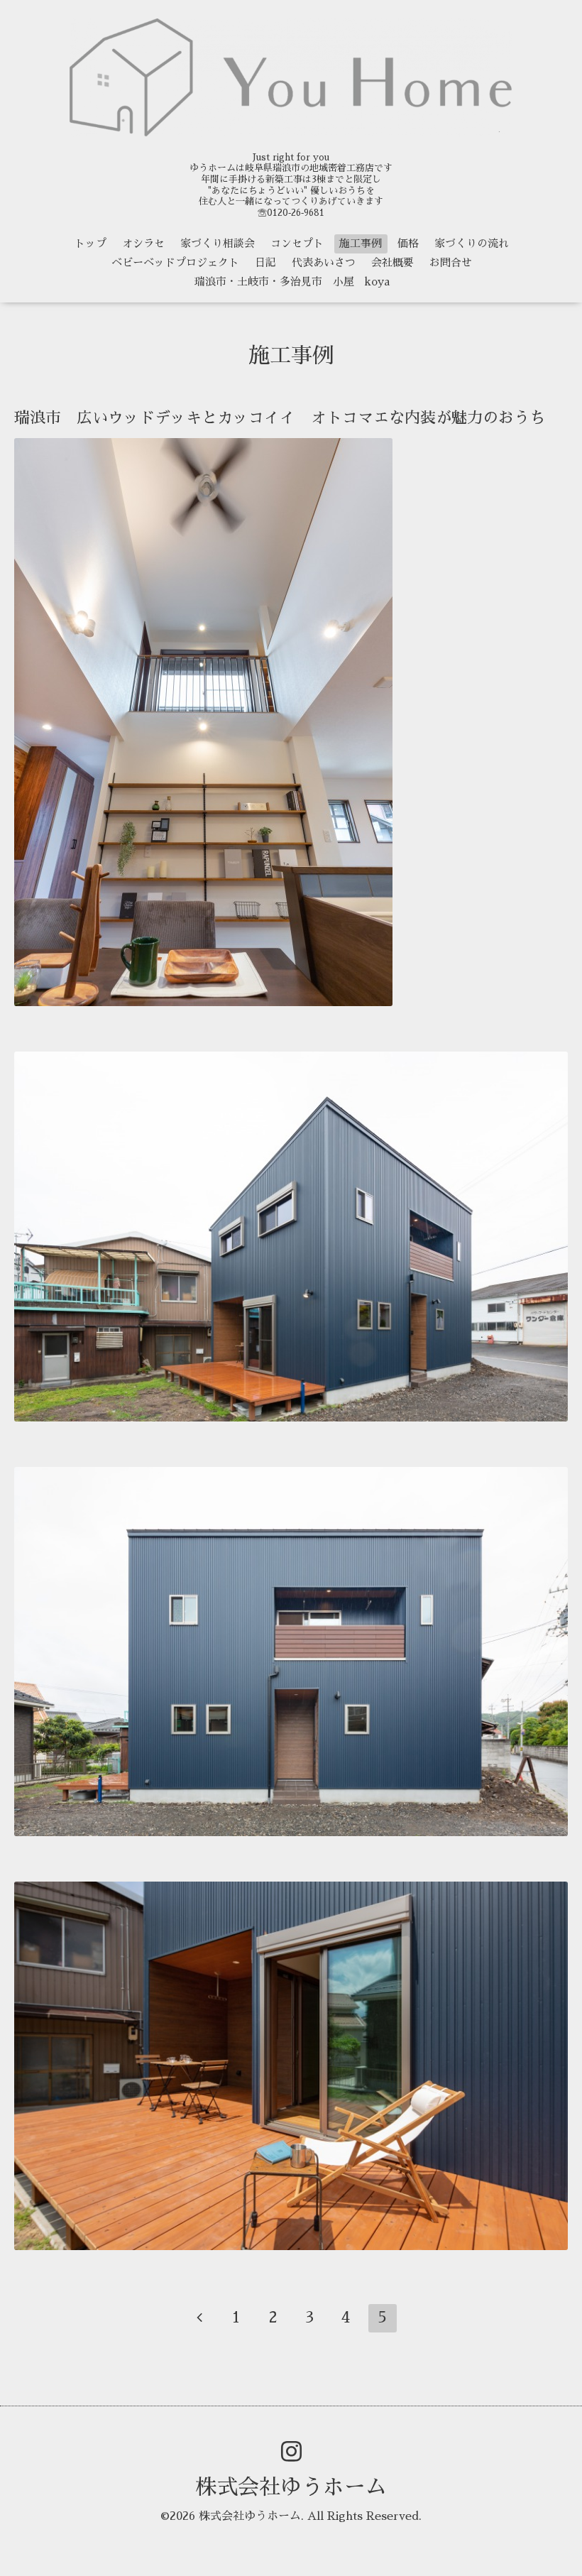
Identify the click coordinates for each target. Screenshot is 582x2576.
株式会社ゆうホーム (291, 2487)
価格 (408, 243)
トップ (90, 243)
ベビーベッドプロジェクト (175, 262)
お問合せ (451, 262)
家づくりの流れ (472, 243)
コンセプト (297, 243)
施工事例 (361, 243)
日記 (265, 262)
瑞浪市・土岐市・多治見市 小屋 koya (292, 282)
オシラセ (143, 243)
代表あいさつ (324, 262)
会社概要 (392, 262)
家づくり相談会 (218, 243)
